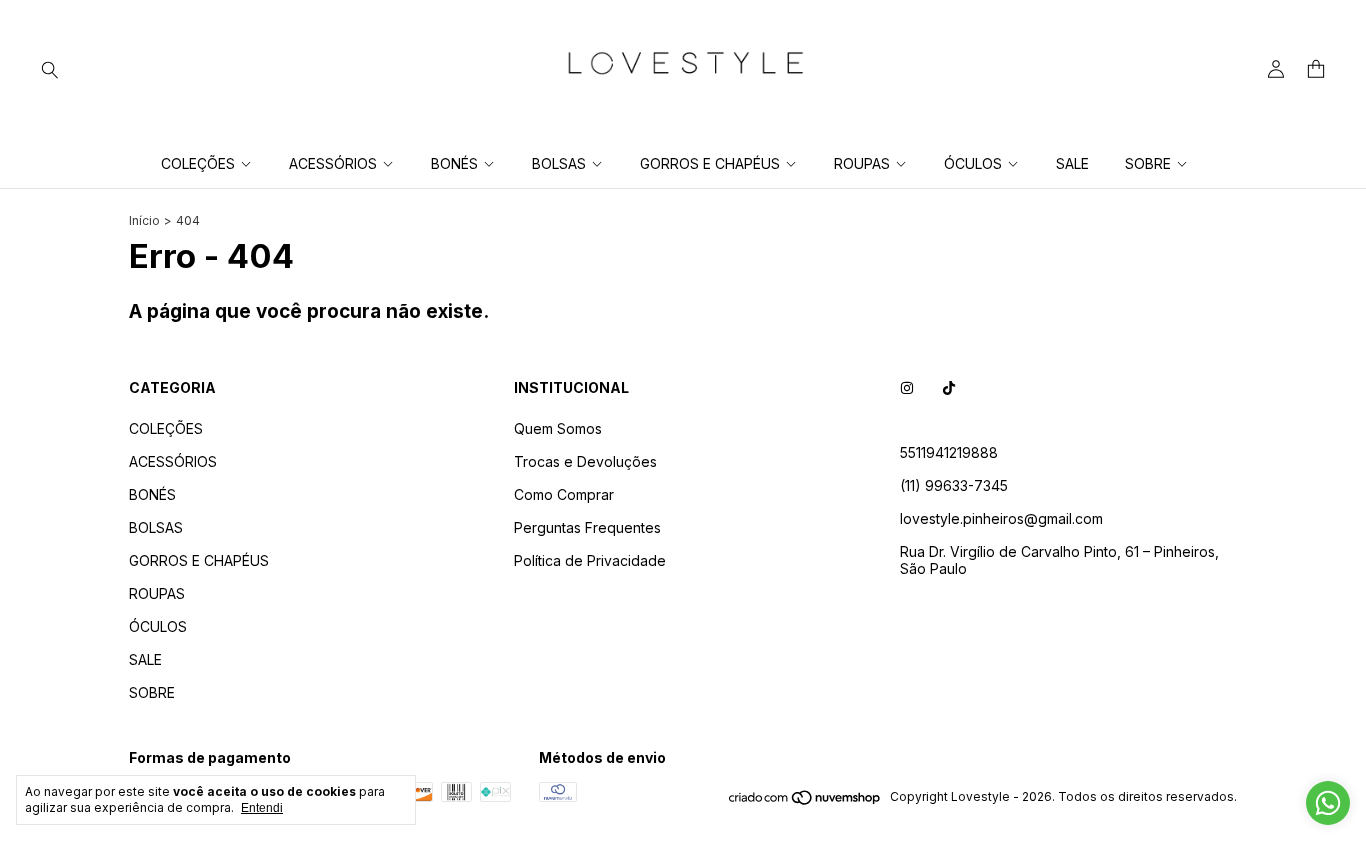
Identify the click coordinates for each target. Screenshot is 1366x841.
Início (144, 220)
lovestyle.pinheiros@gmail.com (1001, 518)
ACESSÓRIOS (333, 163)
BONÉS (454, 163)
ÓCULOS (973, 163)
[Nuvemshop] (805, 801)
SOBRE (1148, 163)
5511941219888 (949, 452)
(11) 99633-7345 (954, 485)
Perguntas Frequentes (587, 527)
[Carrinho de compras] (1316, 69)
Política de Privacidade (590, 560)
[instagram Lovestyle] (907, 387)
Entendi (262, 808)
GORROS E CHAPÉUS (710, 163)
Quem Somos (558, 428)
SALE (1072, 163)
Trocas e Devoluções (585, 461)
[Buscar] (50, 69)
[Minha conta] (1276, 69)
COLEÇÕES (198, 163)
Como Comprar (564, 494)
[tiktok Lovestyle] (949, 387)
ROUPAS (862, 163)
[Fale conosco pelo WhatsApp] (1328, 803)
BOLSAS (559, 163)
